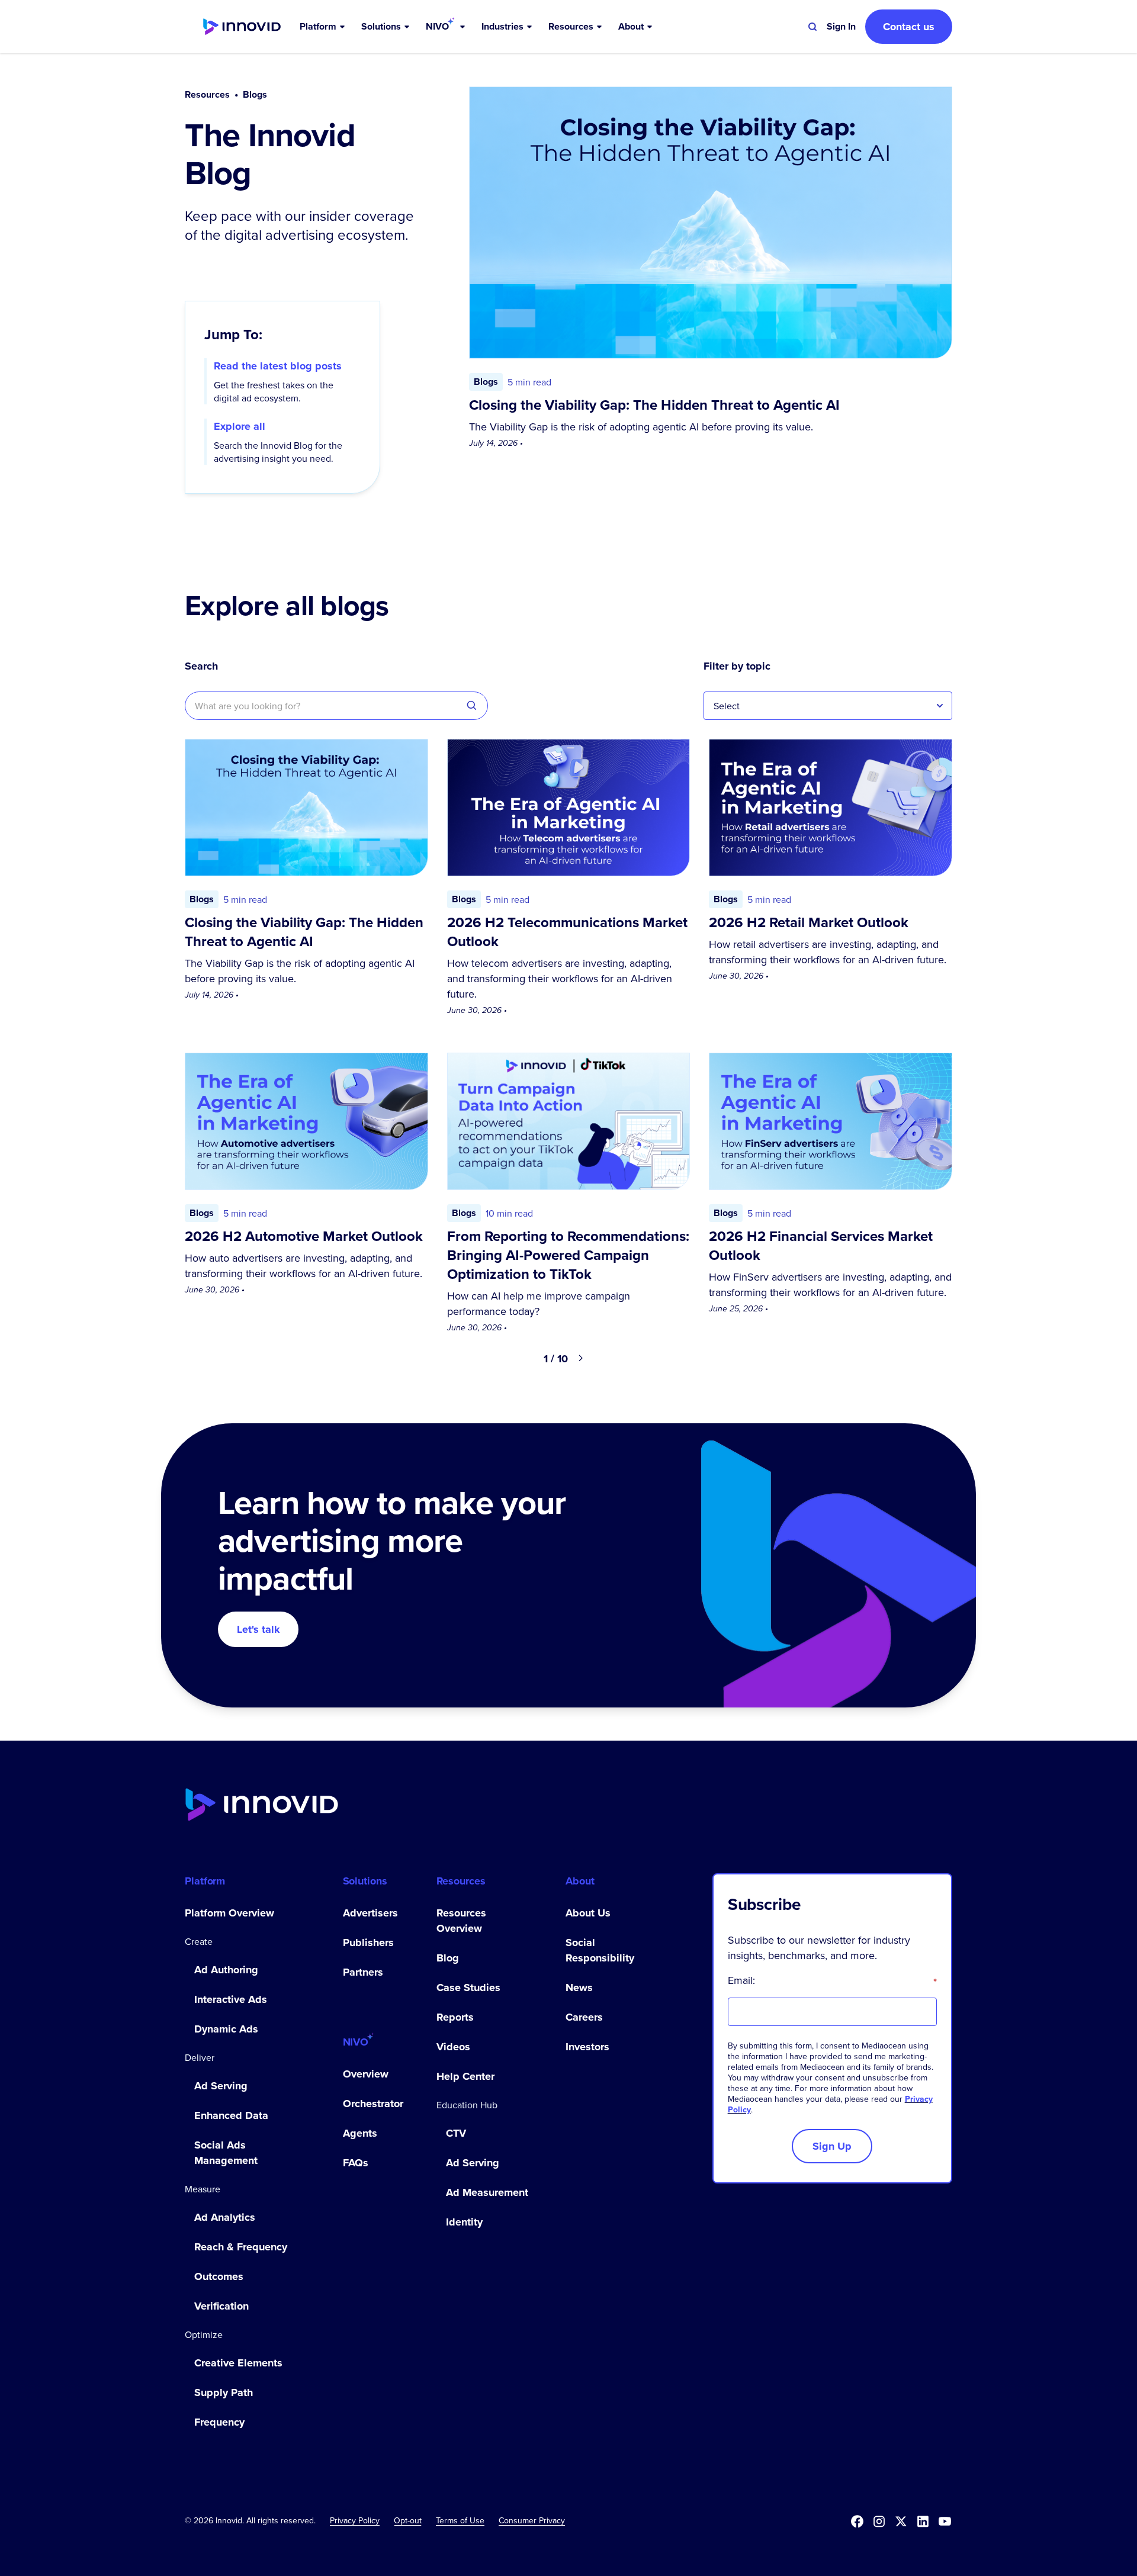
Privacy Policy (355, 2520)
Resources (207, 95)
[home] (242, 27)
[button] (323, 27)
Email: (832, 1980)
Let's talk (258, 1629)
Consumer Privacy (532, 2520)
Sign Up (832, 2146)
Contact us (909, 27)
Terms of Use (460, 2520)
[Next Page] (581, 1359)
